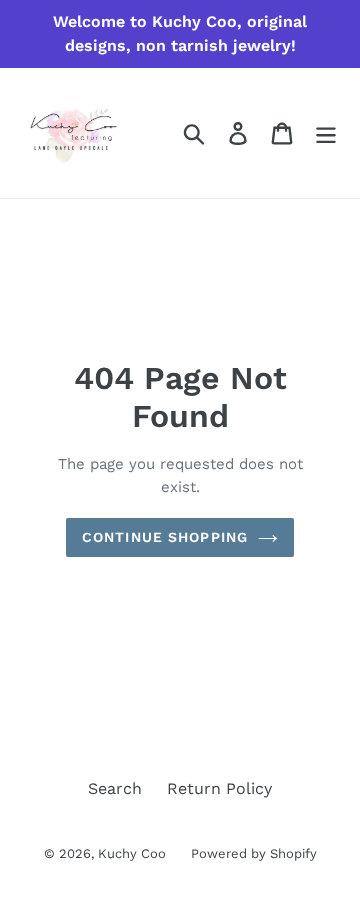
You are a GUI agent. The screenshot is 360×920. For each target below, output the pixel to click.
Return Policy (219, 788)
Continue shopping (165, 537)
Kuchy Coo (132, 853)
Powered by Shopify (254, 853)
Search (115, 788)
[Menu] (326, 133)
